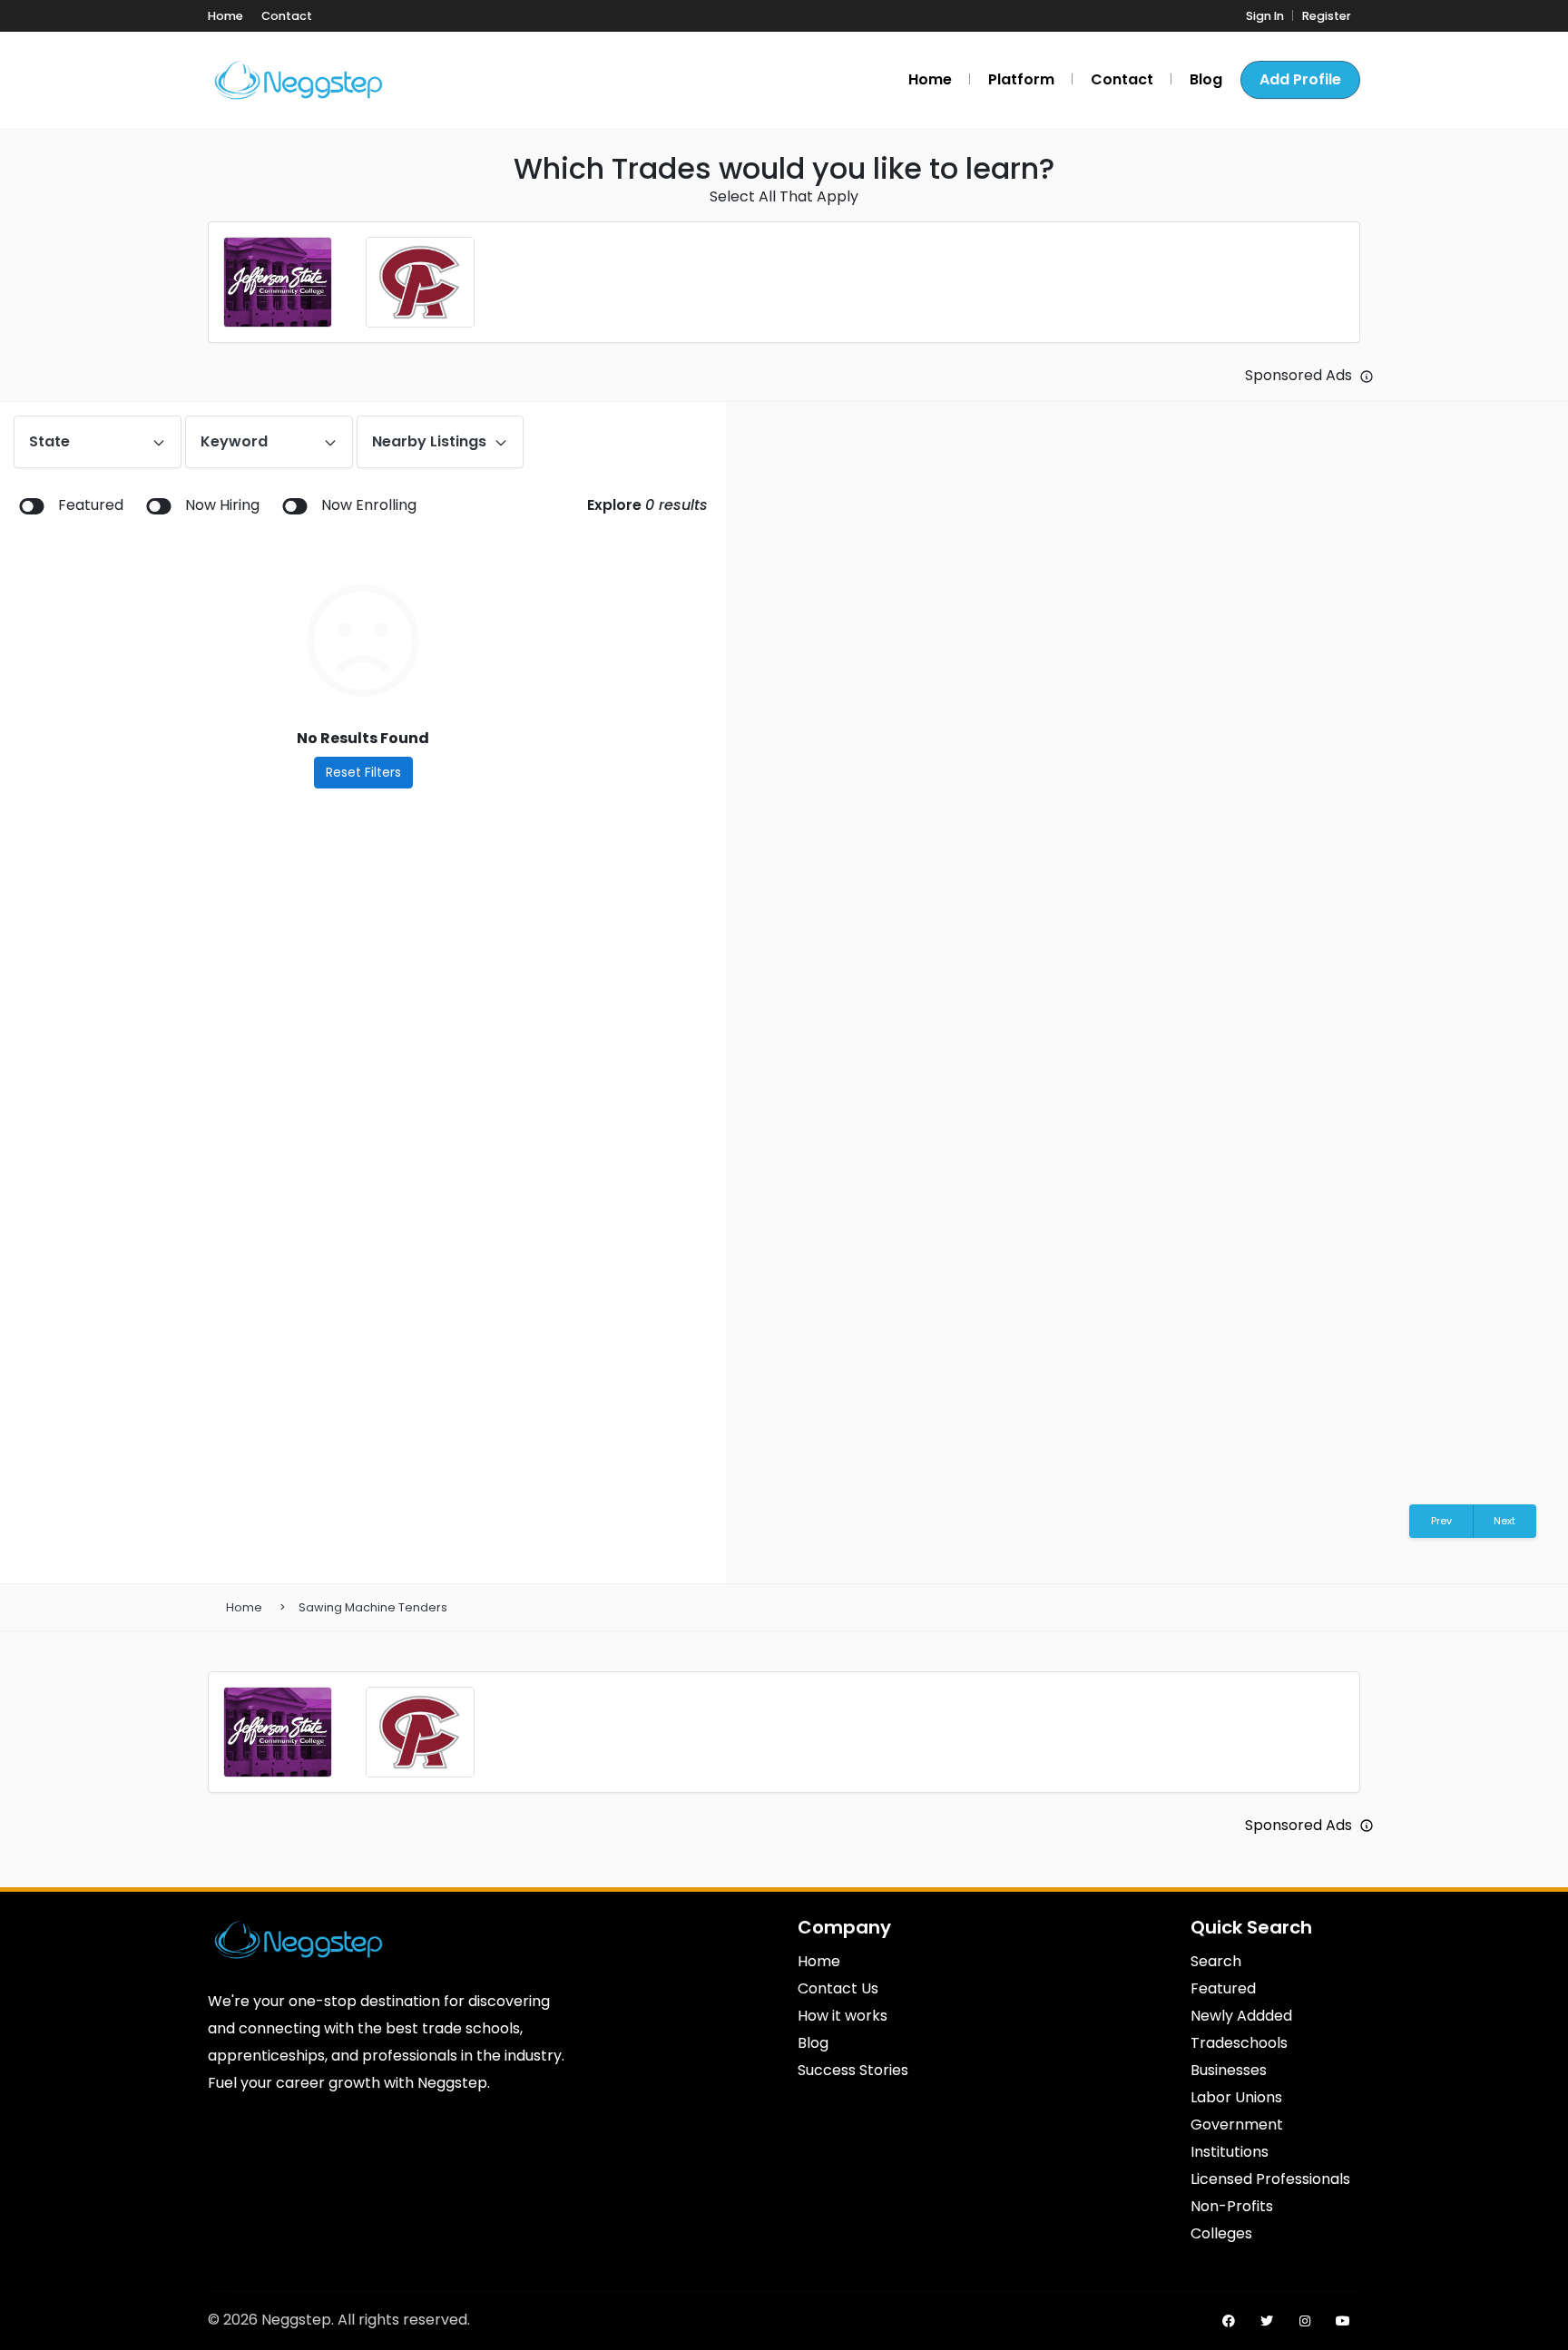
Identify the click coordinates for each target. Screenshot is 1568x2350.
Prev (1441, 1521)
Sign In (1265, 16)
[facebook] (1229, 2321)
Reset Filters (363, 772)
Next (1504, 1521)
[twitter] (1267, 2321)
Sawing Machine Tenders (373, 1607)
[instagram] (1305, 2321)
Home (244, 1607)
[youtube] (1343, 2321)
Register (1327, 16)
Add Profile (1300, 79)
